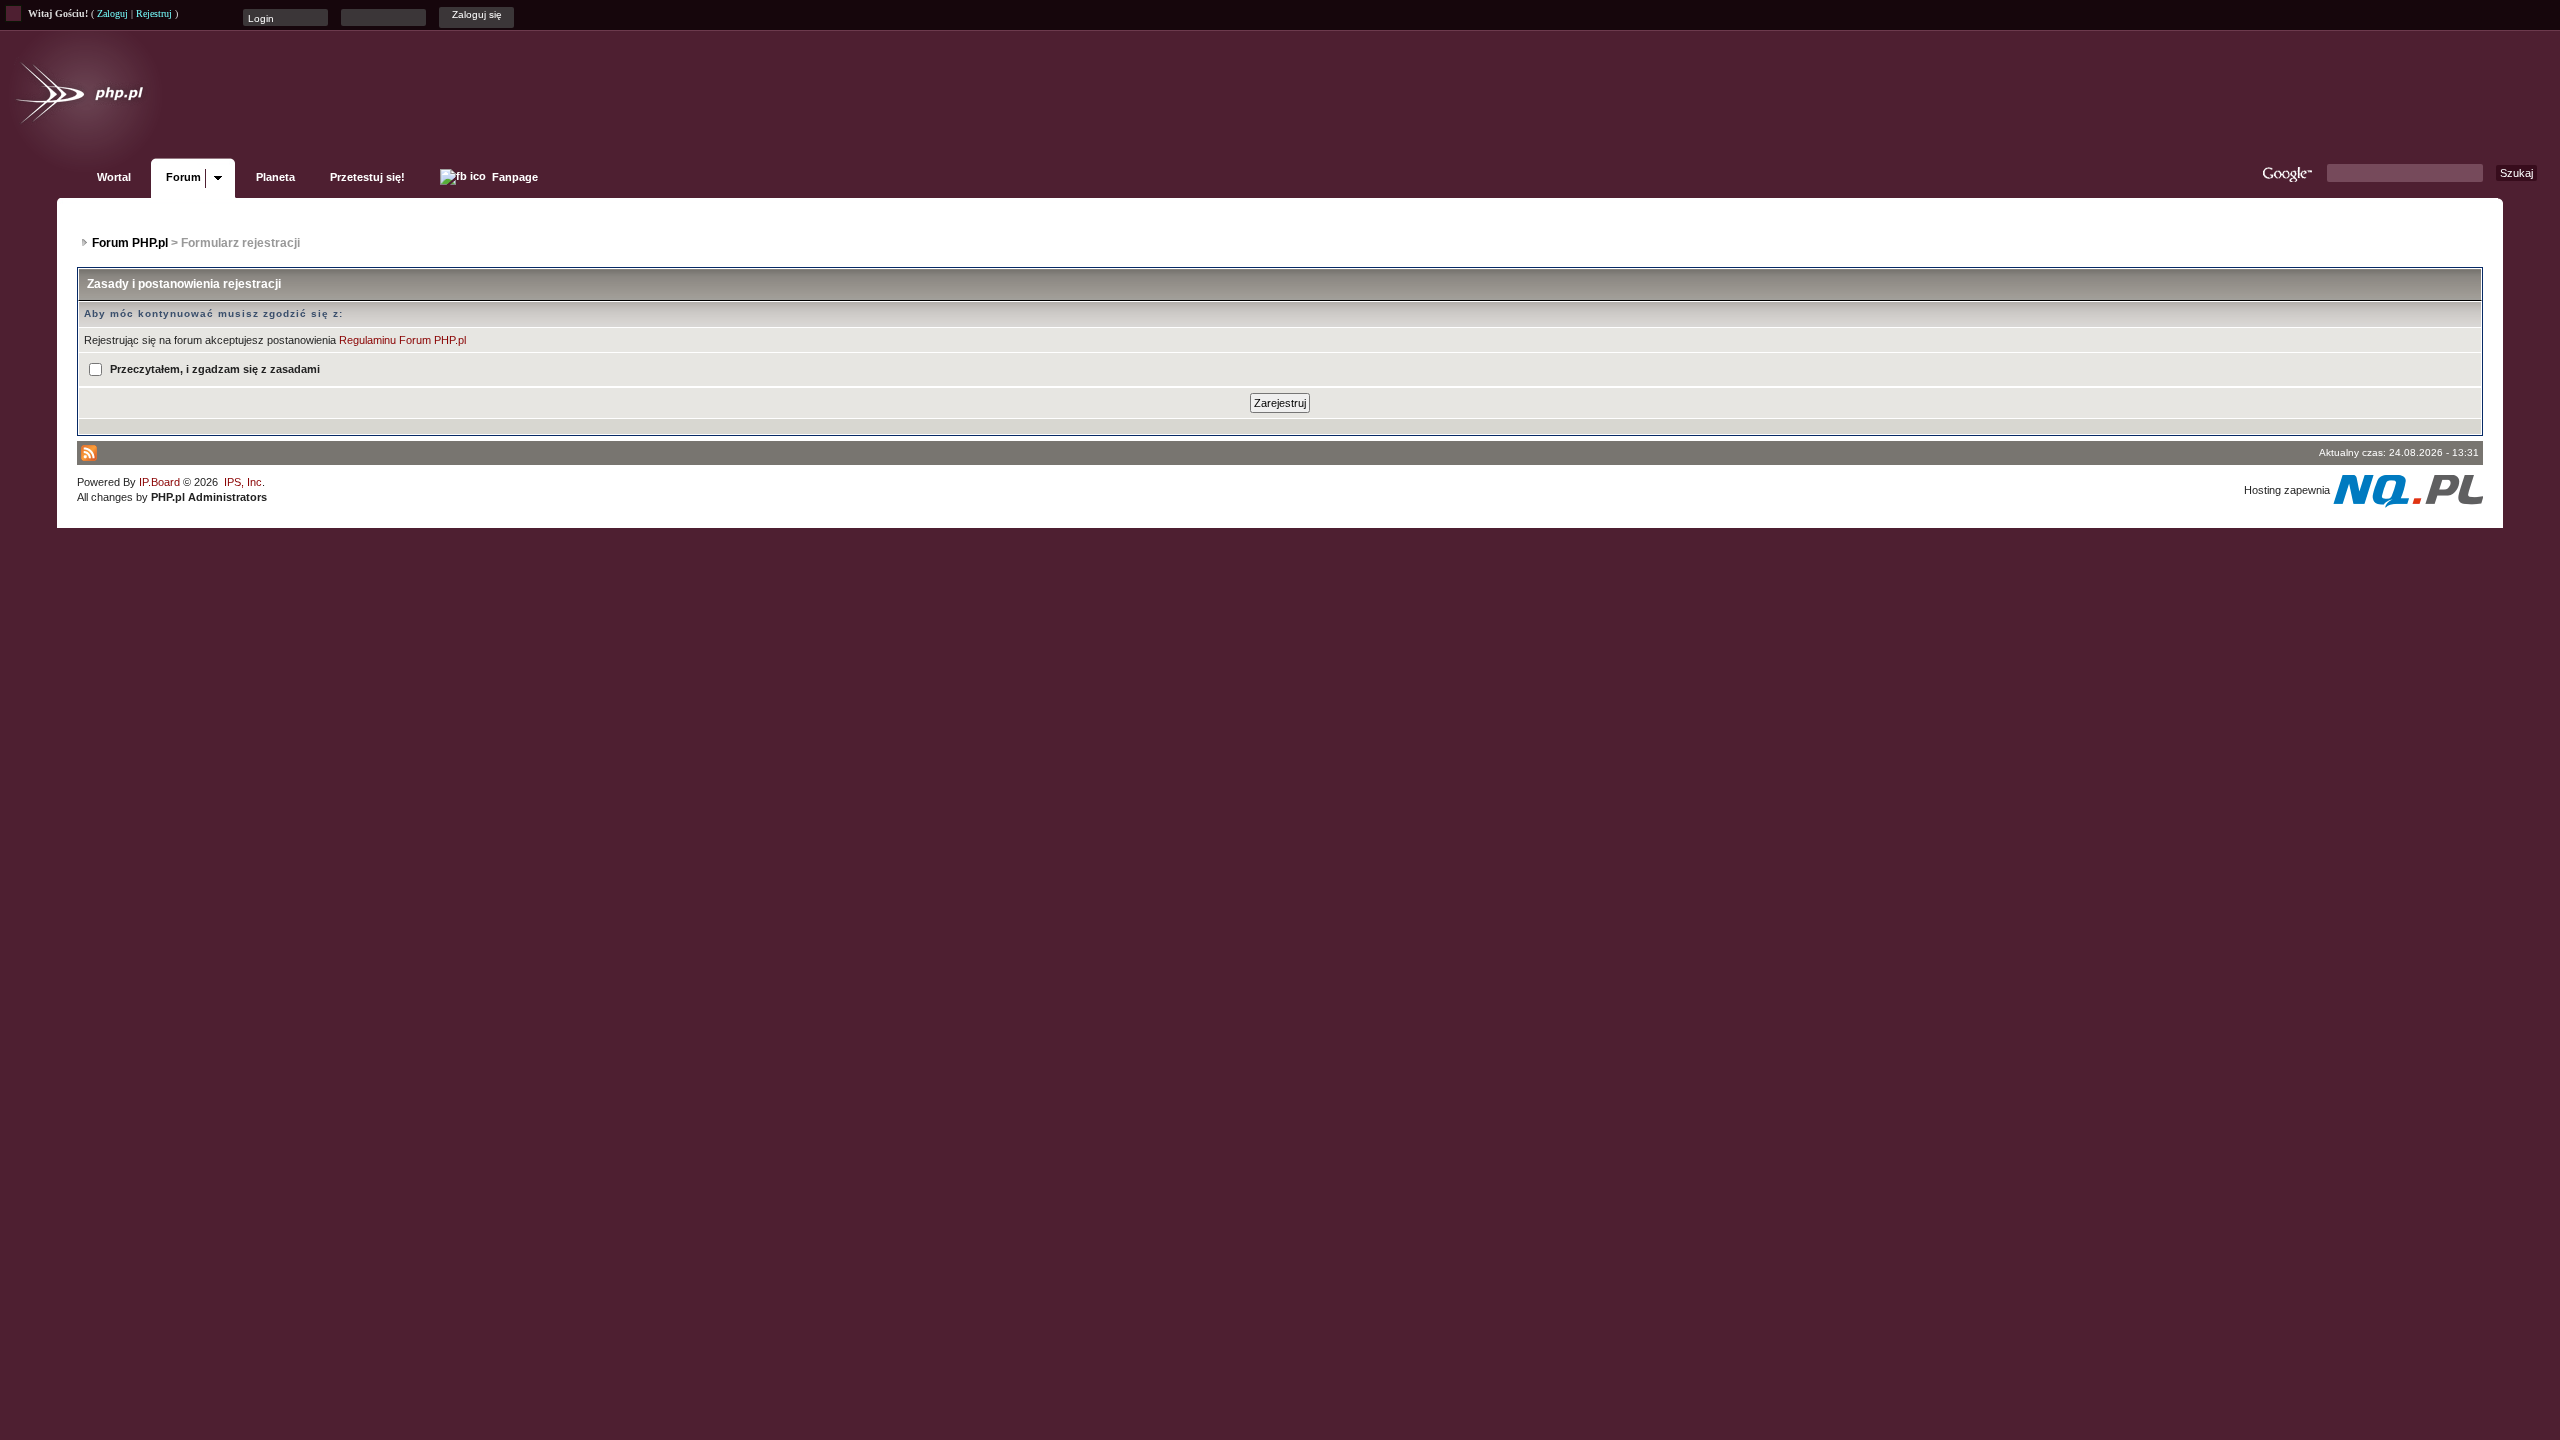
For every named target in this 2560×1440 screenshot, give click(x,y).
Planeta (275, 177)
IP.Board (159, 482)
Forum (183, 177)
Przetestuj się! (367, 177)
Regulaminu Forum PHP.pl (402, 340)
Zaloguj (112, 13)
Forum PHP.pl (130, 243)
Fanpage (513, 177)
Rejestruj (154, 13)
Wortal (114, 177)
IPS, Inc (243, 482)
